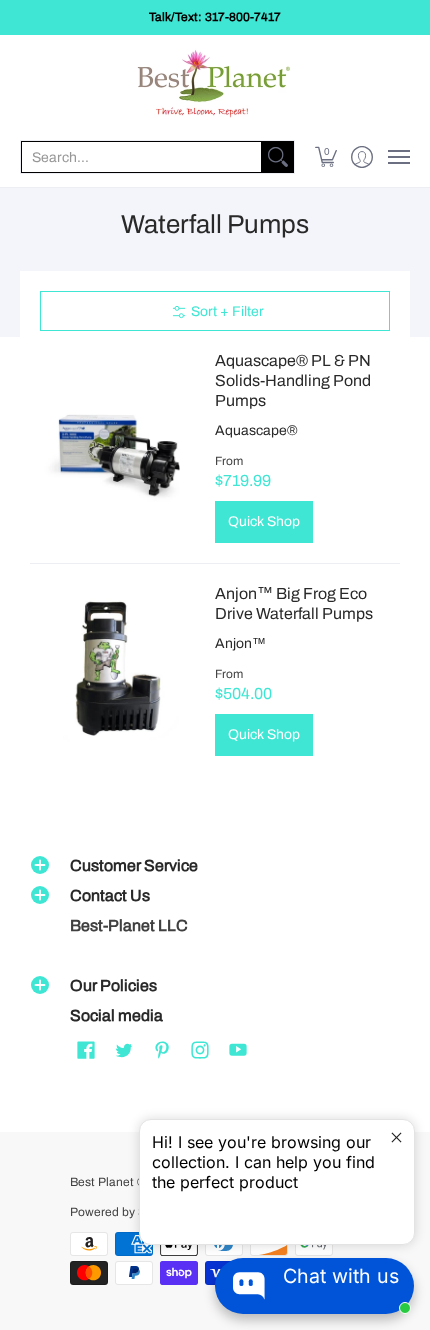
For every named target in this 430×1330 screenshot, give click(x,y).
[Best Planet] (215, 86)
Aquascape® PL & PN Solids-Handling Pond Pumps (293, 380)
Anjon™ (240, 643)
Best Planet (102, 1182)
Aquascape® (256, 430)
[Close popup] (396, 1137)
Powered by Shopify (124, 1212)
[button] (326, 157)
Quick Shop (264, 521)
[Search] (278, 157)
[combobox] (141, 157)
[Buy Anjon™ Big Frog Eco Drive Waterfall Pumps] (117, 669)
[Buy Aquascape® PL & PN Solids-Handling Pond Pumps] (117, 446)
